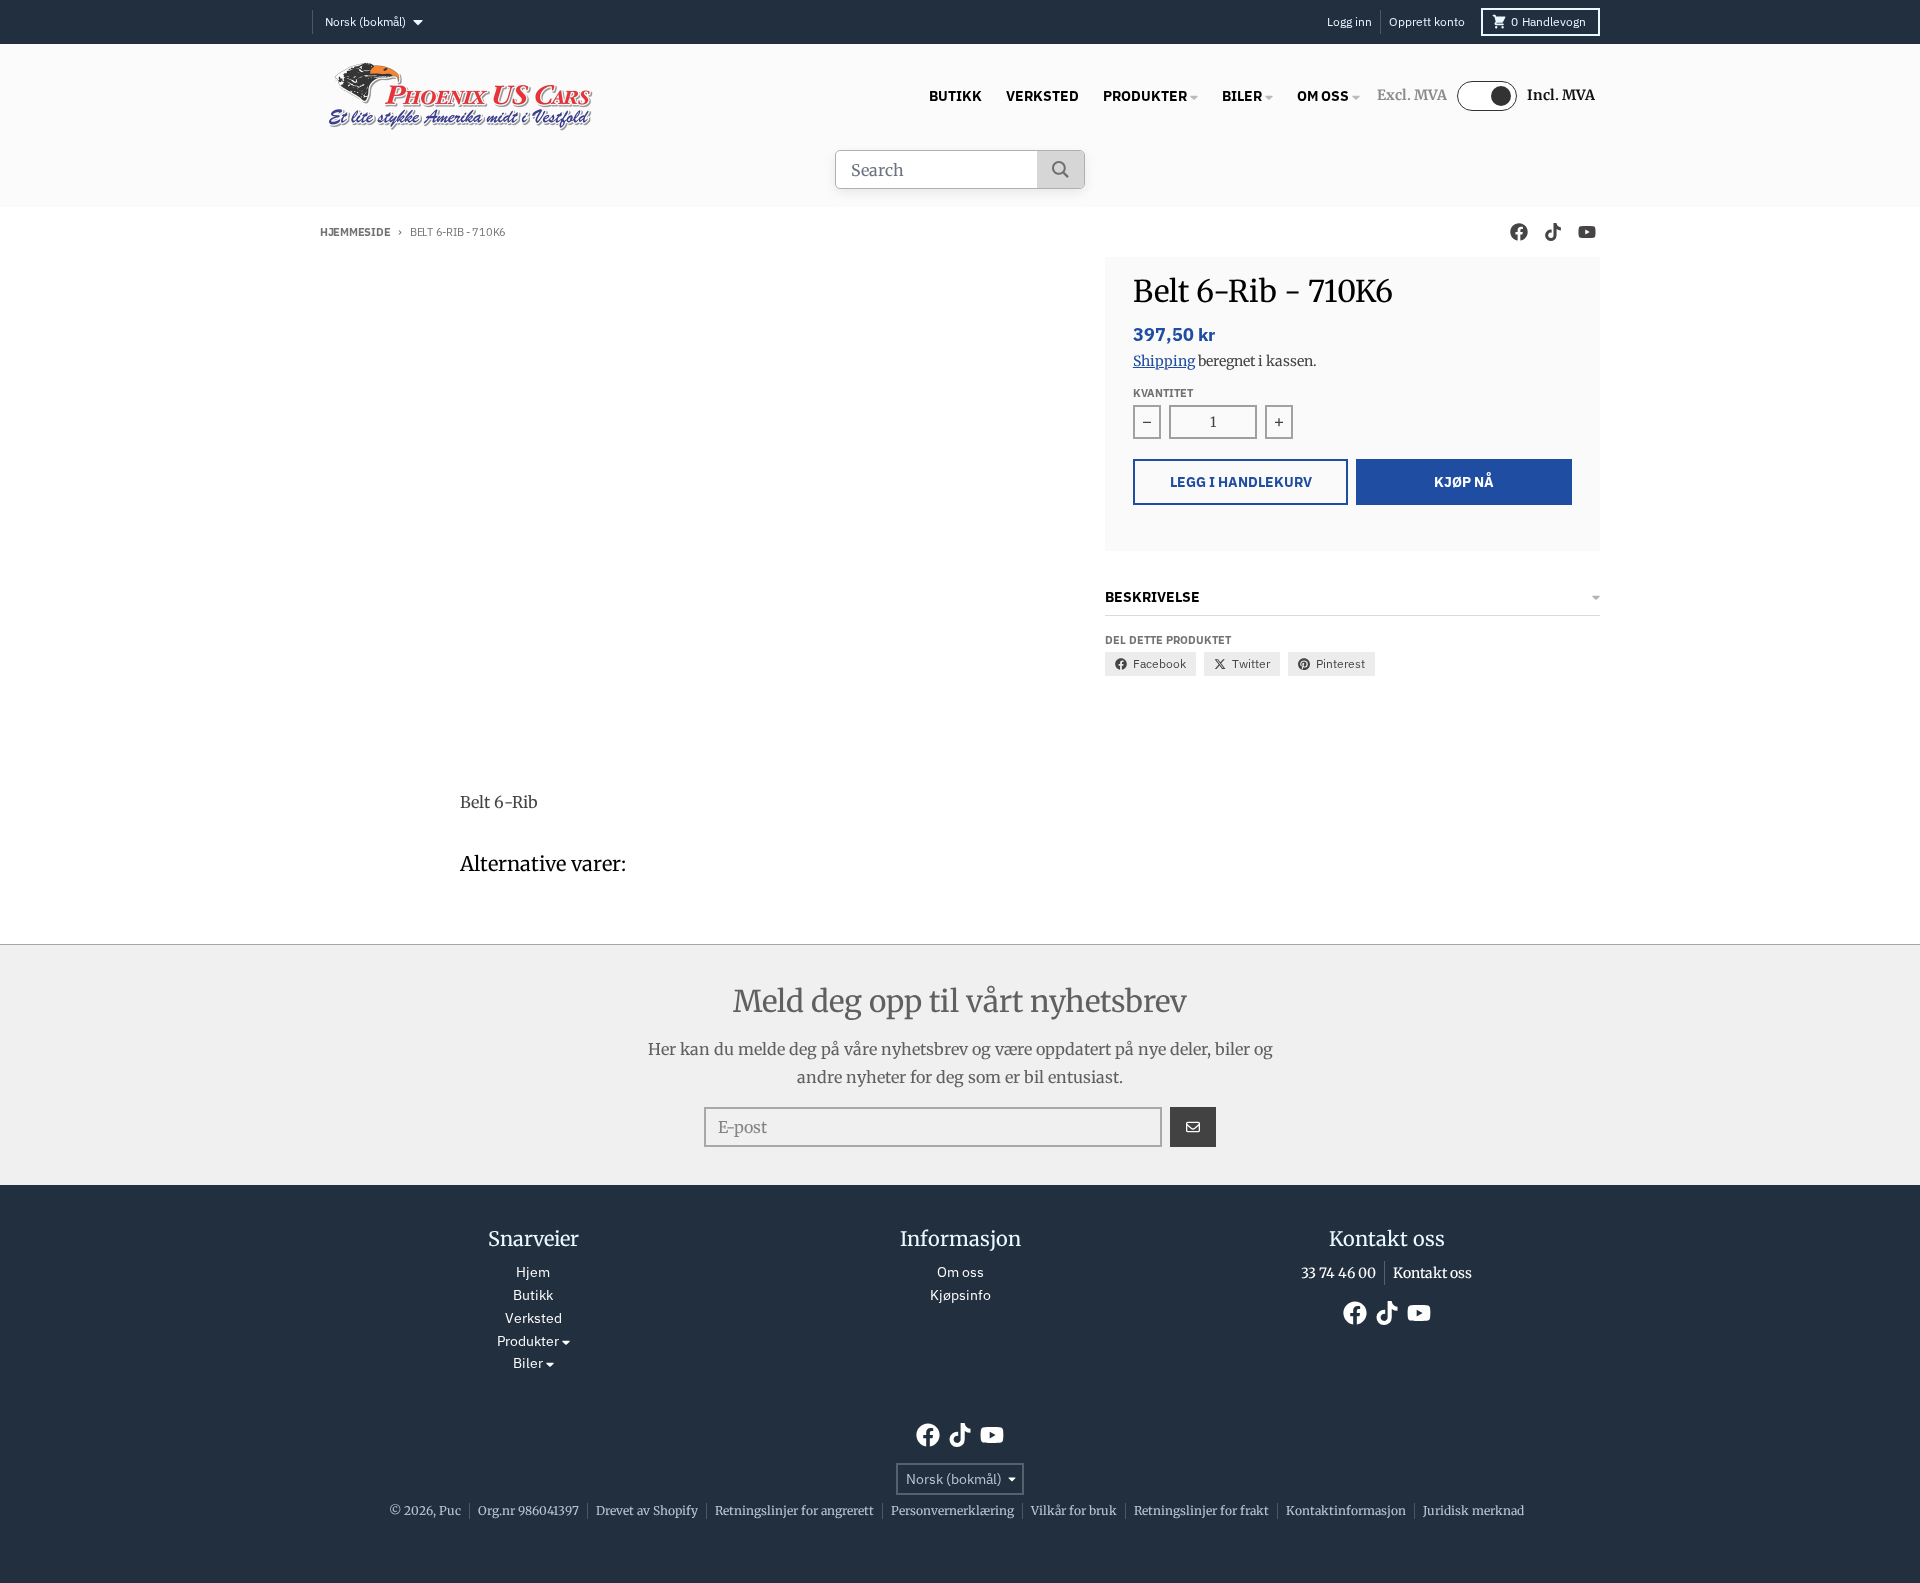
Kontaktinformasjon (1346, 1510)
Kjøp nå (1464, 482)
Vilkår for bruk (1074, 1510)
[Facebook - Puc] (1519, 232)
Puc (450, 1510)
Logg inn (1349, 21)
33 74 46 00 (1338, 1273)
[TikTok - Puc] (1553, 232)
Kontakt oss (1432, 1273)
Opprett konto (1427, 21)
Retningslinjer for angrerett (794, 1510)
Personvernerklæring (952, 1510)
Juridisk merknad (1473, 1510)
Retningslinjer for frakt (1201, 1510)
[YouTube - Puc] (1587, 232)
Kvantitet (1163, 393)
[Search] (1060, 169)
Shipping (1164, 361)
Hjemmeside (355, 232)
